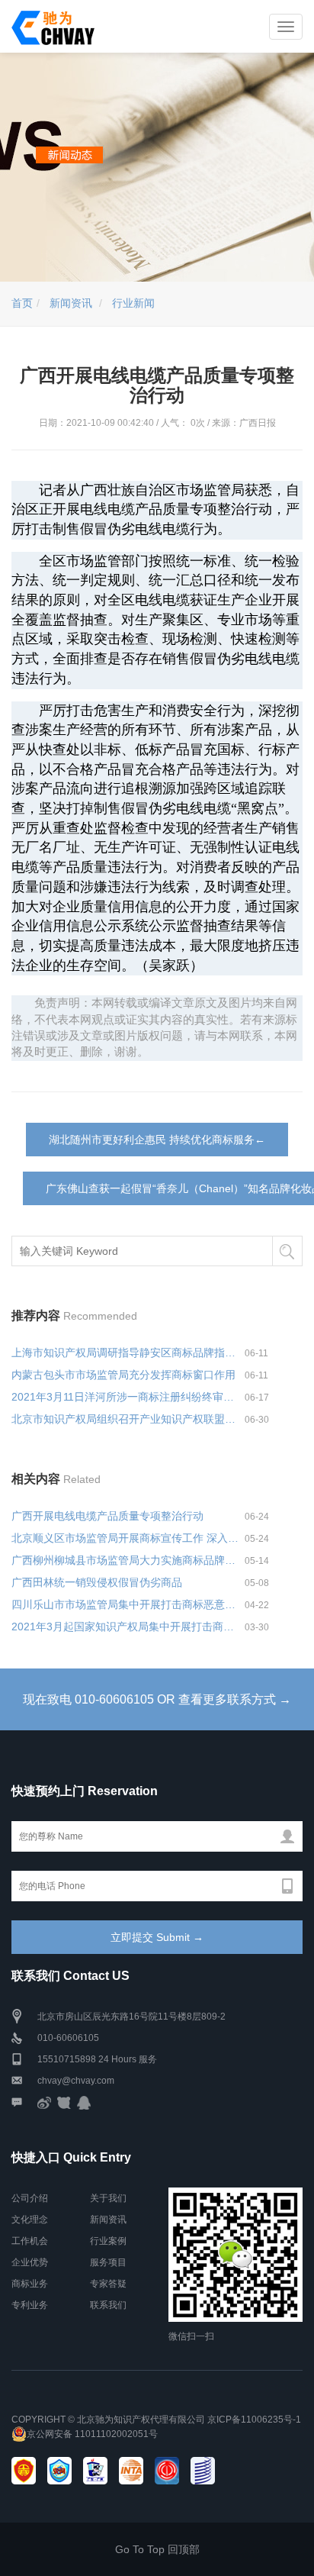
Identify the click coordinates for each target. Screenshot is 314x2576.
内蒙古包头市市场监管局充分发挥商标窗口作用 (123, 1375)
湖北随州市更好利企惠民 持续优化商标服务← (157, 1140)
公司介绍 (30, 2198)
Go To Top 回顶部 (157, 2549)
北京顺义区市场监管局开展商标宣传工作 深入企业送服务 (128, 1538)
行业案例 (108, 2241)
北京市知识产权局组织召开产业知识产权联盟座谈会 (128, 1419)
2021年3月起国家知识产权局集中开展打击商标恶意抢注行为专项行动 (128, 1627)
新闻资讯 (71, 303)
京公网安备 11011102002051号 (92, 2434)
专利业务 (30, 2305)
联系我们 (108, 2305)
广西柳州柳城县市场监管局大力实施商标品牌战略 (128, 1560)
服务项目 (108, 2262)
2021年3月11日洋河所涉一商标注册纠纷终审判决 (128, 1397)
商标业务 (30, 2284)
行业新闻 (133, 303)
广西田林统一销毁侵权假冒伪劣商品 (97, 1582)
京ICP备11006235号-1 (254, 2420)
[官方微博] (44, 2102)
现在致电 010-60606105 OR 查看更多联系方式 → (157, 1699)
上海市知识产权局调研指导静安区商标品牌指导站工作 (128, 1352)
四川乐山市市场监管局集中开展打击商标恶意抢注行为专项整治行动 (128, 1604)
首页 (22, 303)
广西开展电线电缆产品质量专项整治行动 (107, 1516)
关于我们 (108, 2198)
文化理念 (30, 2220)
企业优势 (30, 2262)
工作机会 (30, 2241)
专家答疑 (108, 2284)
